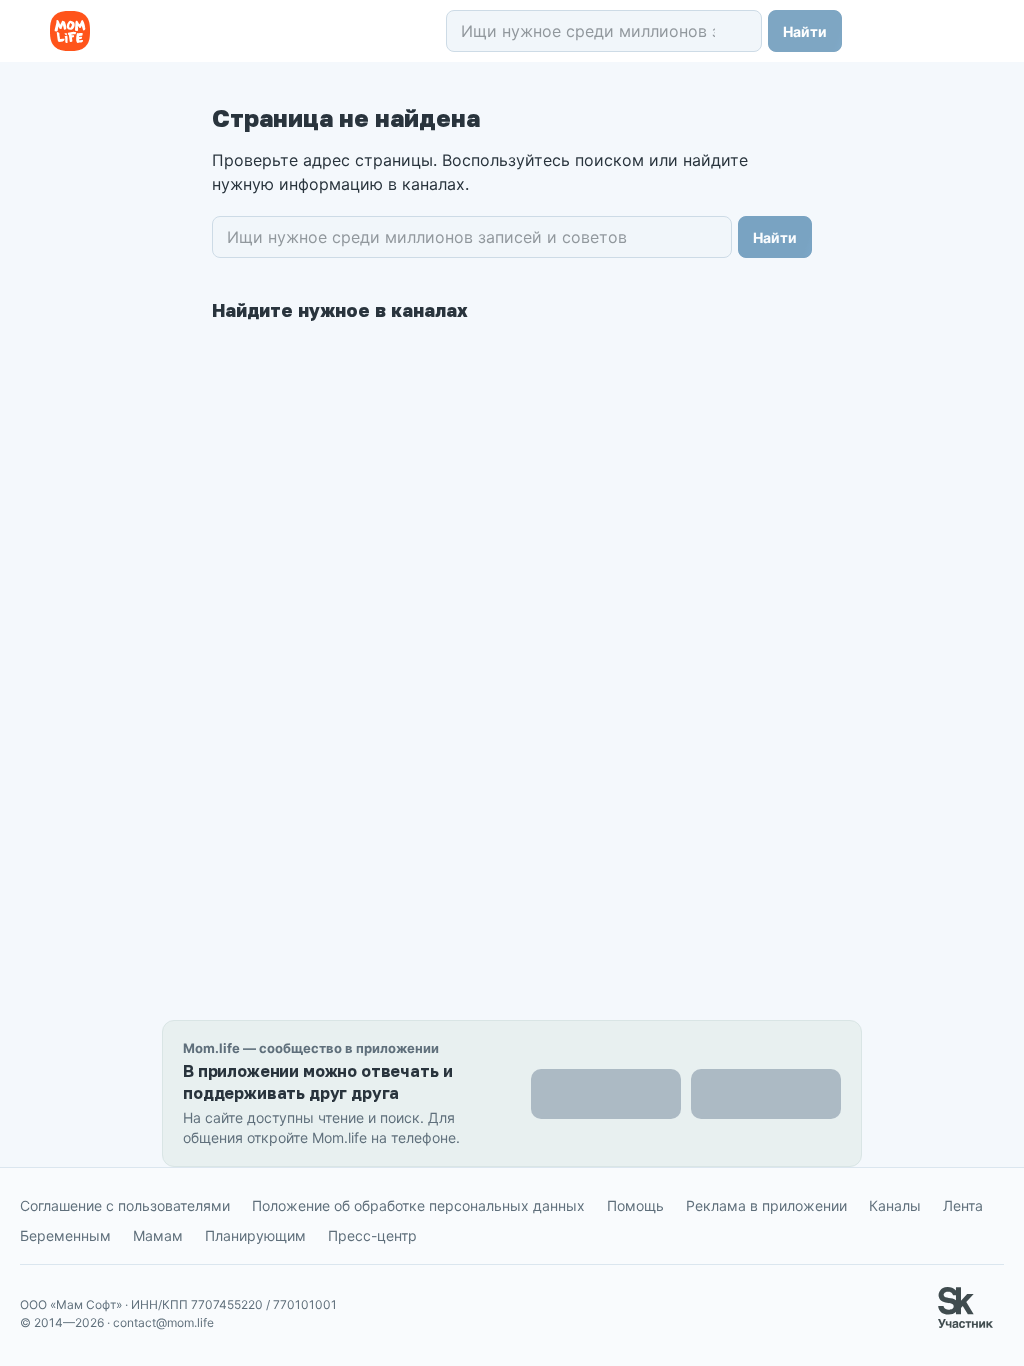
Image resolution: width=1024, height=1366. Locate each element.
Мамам (158, 1235)
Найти (805, 31)
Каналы (895, 1205)
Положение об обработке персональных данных (418, 1205)
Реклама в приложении (766, 1205)
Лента (963, 1205)
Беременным (65, 1235)
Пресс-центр (372, 1235)
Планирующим (255, 1235)
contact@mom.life (163, 1322)
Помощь (635, 1205)
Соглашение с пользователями (125, 1205)
